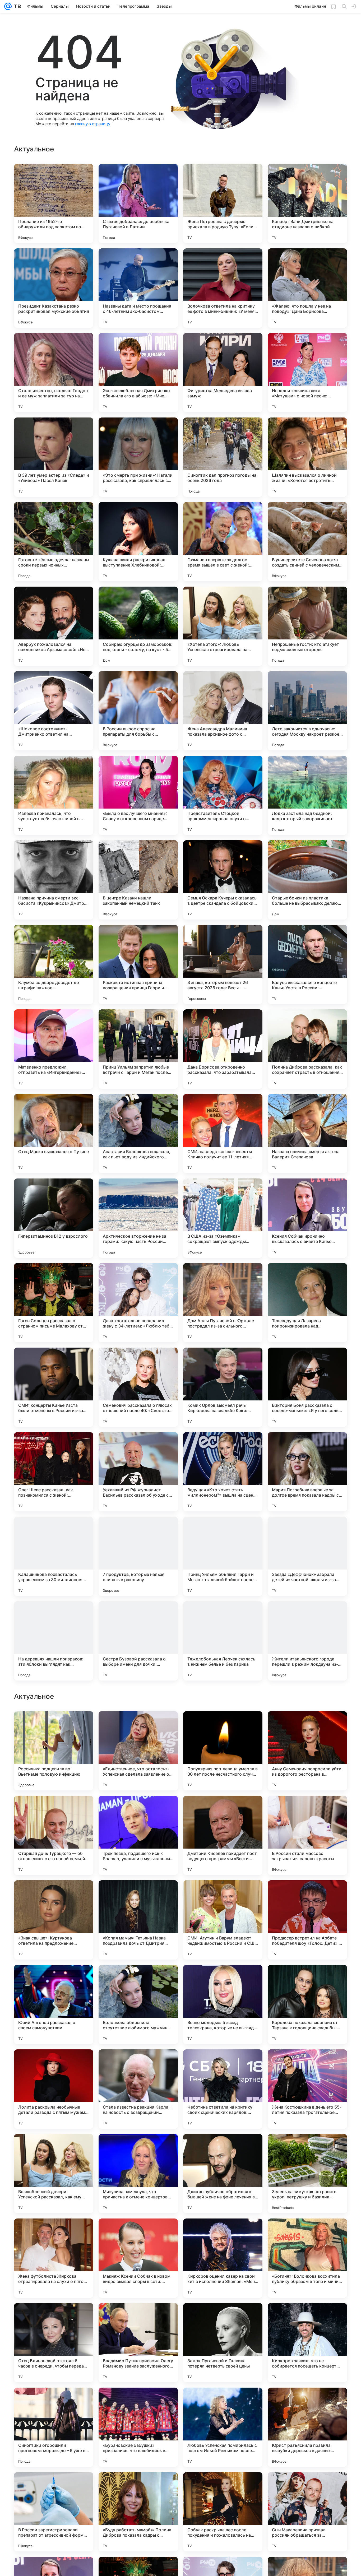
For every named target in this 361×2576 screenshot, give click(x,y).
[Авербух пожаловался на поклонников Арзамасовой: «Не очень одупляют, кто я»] (54, 626)
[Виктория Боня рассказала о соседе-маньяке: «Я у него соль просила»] (307, 1387)
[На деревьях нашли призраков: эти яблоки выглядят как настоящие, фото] (54, 1641)
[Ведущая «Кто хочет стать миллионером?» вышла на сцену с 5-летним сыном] (223, 1472)
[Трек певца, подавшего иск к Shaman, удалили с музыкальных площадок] (138, 2174)
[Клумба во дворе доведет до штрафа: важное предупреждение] (54, 964)
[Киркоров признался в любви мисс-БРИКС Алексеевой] (223, 1725)
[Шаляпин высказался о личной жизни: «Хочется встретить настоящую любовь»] (307, 457)
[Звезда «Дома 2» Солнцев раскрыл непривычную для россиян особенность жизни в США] (138, 1979)
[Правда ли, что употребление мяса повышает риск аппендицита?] (54, 1895)
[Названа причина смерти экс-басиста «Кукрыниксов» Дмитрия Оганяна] (54, 880)
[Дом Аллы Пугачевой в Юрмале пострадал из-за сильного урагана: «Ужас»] (223, 1303)
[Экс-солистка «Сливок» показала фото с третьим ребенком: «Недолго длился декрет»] (54, 1810)
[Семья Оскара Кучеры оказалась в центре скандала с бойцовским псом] (223, 880)
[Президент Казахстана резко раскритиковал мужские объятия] (54, 288)
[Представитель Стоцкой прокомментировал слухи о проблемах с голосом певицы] (223, 795)
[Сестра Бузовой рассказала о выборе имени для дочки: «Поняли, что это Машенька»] (138, 1641)
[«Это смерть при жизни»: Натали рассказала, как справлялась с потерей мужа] (138, 457)
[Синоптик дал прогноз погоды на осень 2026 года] (223, 457)
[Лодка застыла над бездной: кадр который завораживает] (307, 795)
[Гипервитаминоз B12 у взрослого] (54, 1218)
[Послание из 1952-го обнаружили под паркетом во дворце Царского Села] (54, 203)
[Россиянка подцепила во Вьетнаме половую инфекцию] (54, 2089)
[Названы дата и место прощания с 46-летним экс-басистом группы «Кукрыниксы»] (138, 288)
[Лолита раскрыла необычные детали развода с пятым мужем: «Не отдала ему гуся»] (54, 2427)
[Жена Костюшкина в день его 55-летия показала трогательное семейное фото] (307, 2427)
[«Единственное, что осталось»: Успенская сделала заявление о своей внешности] (138, 2089)
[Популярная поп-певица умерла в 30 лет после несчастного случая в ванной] (223, 2089)
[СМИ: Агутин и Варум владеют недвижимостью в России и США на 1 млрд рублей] (223, 2258)
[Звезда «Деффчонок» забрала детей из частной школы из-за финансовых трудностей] (307, 1556)
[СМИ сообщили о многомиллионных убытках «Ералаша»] (223, 1810)
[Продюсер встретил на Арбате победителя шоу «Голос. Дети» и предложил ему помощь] (307, 2258)
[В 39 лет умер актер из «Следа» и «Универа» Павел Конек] (54, 457)
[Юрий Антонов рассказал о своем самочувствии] (54, 2343)
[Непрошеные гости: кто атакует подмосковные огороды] (307, 626)
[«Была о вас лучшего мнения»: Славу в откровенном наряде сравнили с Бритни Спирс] (138, 795)
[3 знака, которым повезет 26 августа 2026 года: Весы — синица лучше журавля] (223, 964)
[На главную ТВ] (16, 6)
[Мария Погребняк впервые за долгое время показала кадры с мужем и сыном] (307, 1472)
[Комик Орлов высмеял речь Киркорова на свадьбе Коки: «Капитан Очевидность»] (223, 1387)
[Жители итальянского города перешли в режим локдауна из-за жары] (307, 1641)
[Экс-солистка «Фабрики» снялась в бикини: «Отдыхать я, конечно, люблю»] (138, 1810)
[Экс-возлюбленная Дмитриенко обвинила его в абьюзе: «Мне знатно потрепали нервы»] (138, 373)
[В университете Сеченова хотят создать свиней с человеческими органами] (307, 542)
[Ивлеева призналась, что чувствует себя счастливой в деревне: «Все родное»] (54, 795)
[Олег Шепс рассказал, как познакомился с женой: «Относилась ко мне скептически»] (54, 1472)
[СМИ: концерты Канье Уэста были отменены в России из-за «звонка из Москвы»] (54, 1387)
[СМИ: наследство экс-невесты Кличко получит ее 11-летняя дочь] (223, 1134)
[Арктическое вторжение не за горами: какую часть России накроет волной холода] (138, 1218)
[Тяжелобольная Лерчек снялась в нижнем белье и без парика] (223, 1641)
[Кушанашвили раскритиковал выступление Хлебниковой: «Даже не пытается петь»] (138, 542)
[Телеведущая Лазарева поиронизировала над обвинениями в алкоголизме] (307, 1303)
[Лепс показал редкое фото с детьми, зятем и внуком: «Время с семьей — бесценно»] (307, 1810)
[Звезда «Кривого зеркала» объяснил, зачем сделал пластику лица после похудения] (138, 1725)
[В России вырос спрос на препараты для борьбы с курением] (138, 711)
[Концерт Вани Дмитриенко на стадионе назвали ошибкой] (307, 203)
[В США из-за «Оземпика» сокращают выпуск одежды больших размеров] (223, 1218)
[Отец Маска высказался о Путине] (54, 1134)
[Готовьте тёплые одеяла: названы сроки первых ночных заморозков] (54, 542)
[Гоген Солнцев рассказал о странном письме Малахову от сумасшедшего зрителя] (54, 1303)
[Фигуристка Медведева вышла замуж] (223, 373)
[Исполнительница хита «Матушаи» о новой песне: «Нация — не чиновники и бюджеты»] (307, 373)
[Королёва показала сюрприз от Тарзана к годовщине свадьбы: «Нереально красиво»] (307, 2343)
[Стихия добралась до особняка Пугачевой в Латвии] (138, 203)
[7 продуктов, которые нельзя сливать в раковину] (138, 1556)
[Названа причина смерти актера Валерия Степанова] (307, 1134)
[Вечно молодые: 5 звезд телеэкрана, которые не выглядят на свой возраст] (223, 2343)
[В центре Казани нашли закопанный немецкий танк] (138, 880)
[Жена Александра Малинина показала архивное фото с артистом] (223, 711)
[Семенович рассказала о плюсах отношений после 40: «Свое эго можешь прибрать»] (138, 1387)
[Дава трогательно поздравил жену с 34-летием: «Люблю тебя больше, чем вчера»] (138, 1303)
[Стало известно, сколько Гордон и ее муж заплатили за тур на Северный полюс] (54, 373)
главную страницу (92, 124)
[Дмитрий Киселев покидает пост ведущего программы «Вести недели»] (223, 2174)
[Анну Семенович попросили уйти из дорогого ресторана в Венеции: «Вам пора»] (307, 2089)
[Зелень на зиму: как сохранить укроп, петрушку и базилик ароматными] (307, 2512)
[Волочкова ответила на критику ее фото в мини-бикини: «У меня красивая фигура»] (223, 288)
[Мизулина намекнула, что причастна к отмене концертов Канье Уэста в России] (138, 2512)
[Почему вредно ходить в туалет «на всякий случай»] (307, 1725)
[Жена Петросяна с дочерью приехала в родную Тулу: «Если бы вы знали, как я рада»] (223, 203)
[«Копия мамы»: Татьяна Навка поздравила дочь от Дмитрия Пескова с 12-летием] (138, 2258)
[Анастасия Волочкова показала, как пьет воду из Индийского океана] (138, 1134)
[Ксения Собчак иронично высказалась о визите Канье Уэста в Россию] (307, 1218)
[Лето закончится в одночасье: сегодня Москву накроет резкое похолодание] (307, 711)
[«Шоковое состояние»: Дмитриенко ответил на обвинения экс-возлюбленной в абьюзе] (54, 711)
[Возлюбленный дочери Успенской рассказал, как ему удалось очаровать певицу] (54, 2512)
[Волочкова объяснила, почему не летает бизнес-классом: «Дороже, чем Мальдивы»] (307, 1895)
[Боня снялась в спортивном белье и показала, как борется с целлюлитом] (223, 1895)
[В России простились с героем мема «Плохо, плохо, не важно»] (223, 1979)
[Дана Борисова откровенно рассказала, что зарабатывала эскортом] (223, 1049)
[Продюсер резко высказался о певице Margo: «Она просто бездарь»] (138, 1895)
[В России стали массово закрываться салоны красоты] (307, 2174)
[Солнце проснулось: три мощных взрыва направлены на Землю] (54, 1979)
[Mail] (8, 6)
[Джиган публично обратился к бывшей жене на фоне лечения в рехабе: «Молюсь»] (223, 2512)
